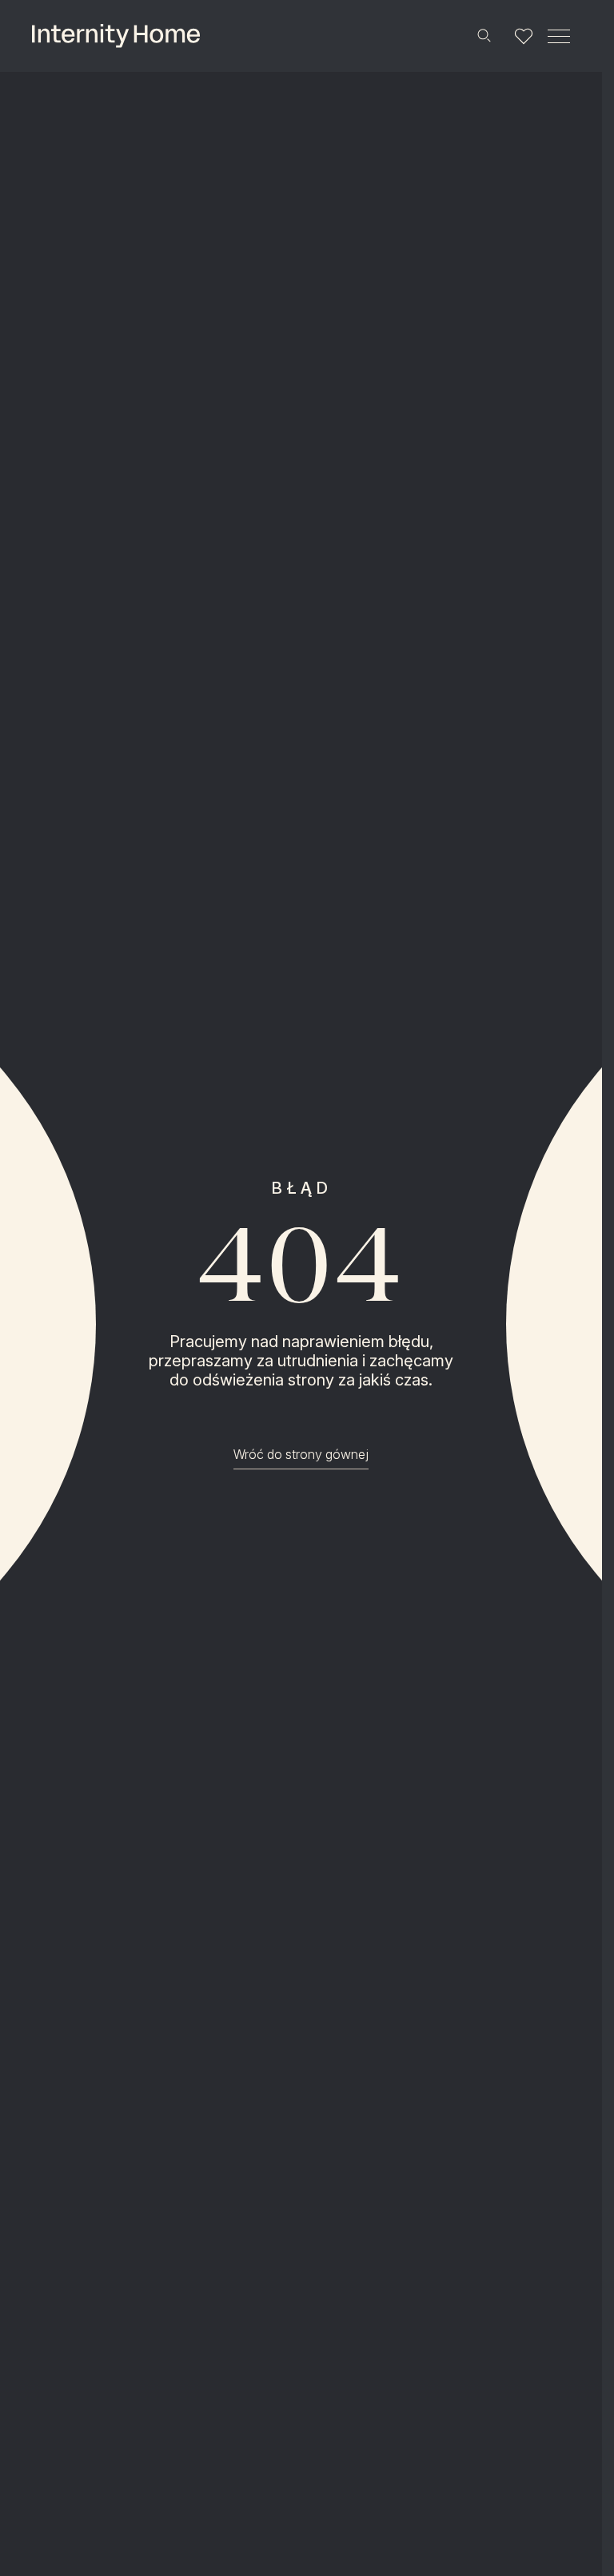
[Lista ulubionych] (524, 36)
